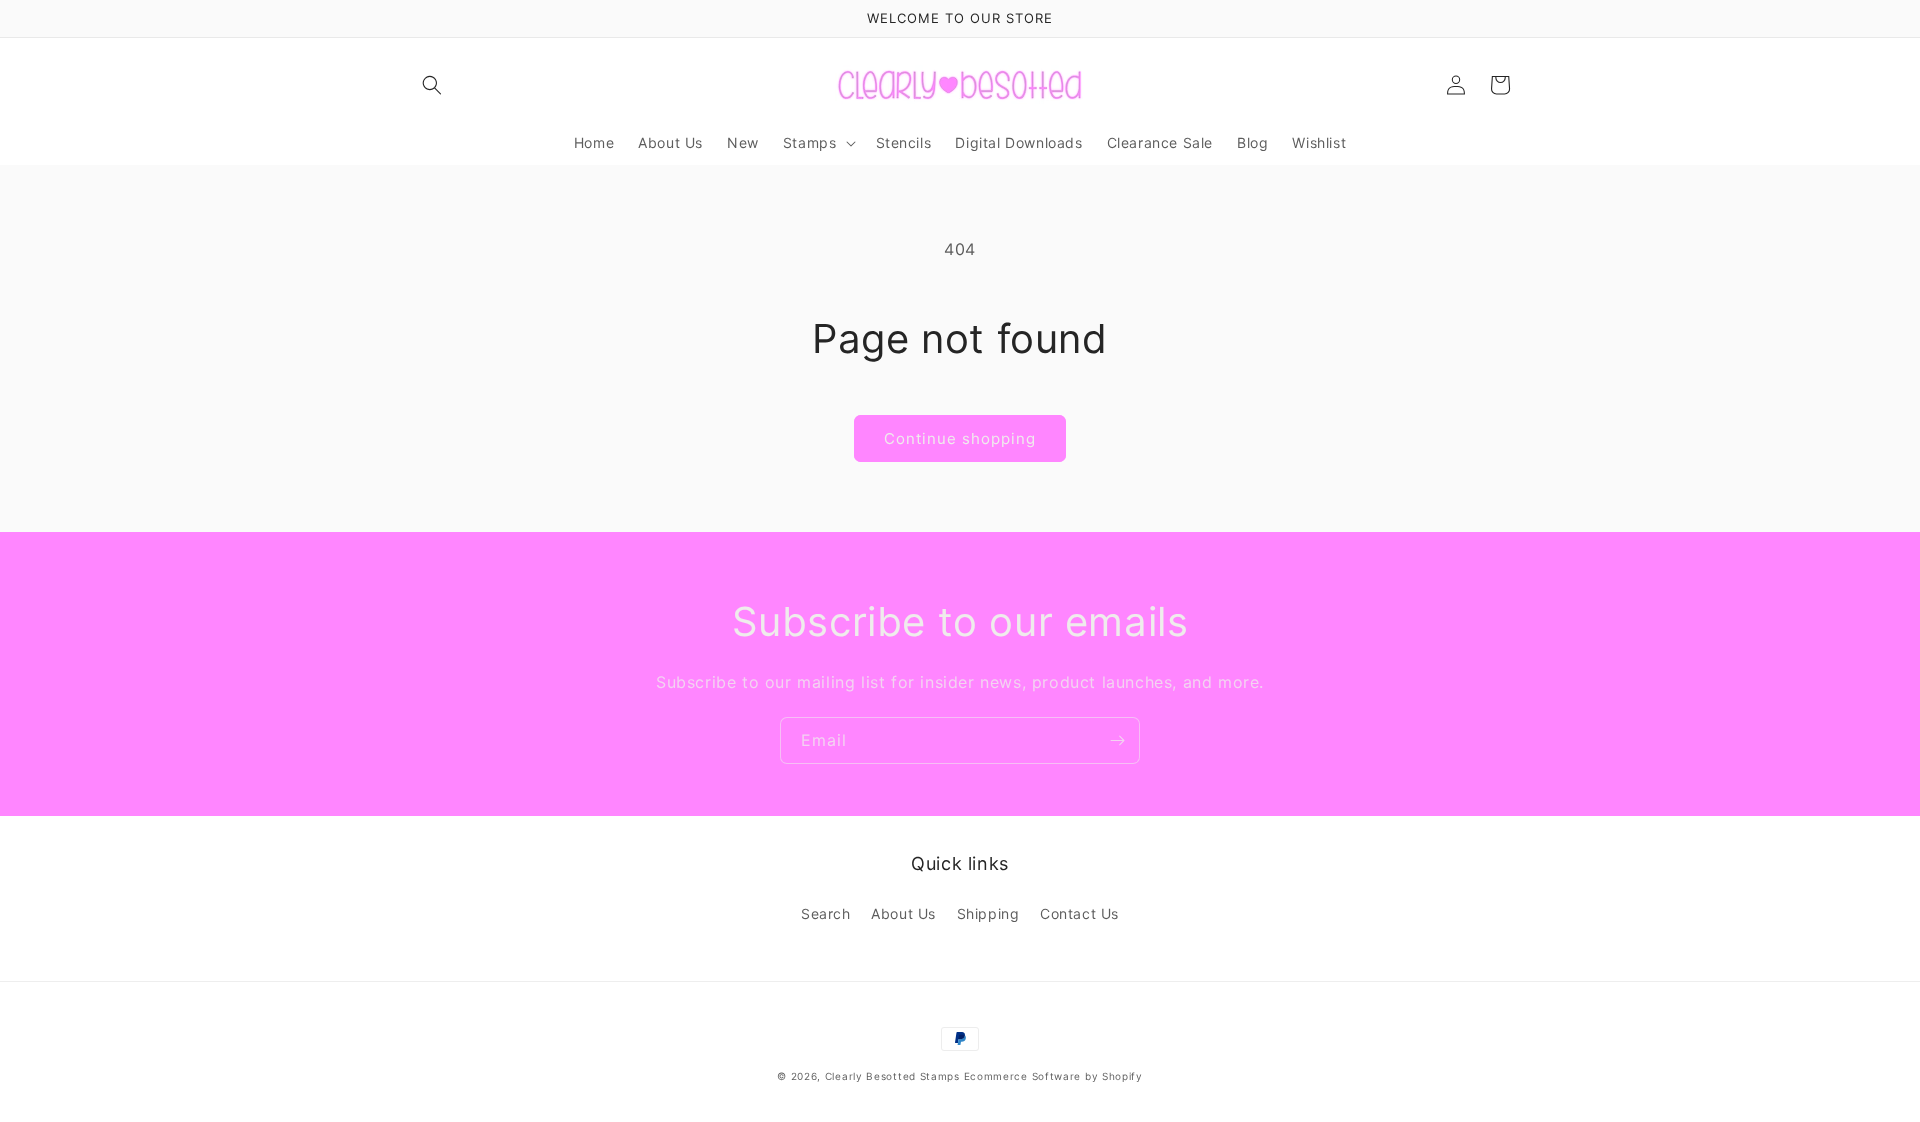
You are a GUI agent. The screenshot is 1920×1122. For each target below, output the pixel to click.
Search (826, 913)
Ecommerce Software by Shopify (1053, 1076)
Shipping (988, 913)
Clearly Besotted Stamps (892, 1076)
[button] (432, 85)
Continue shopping (960, 438)
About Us (903, 913)
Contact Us (1079, 913)
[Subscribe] (1117, 740)
